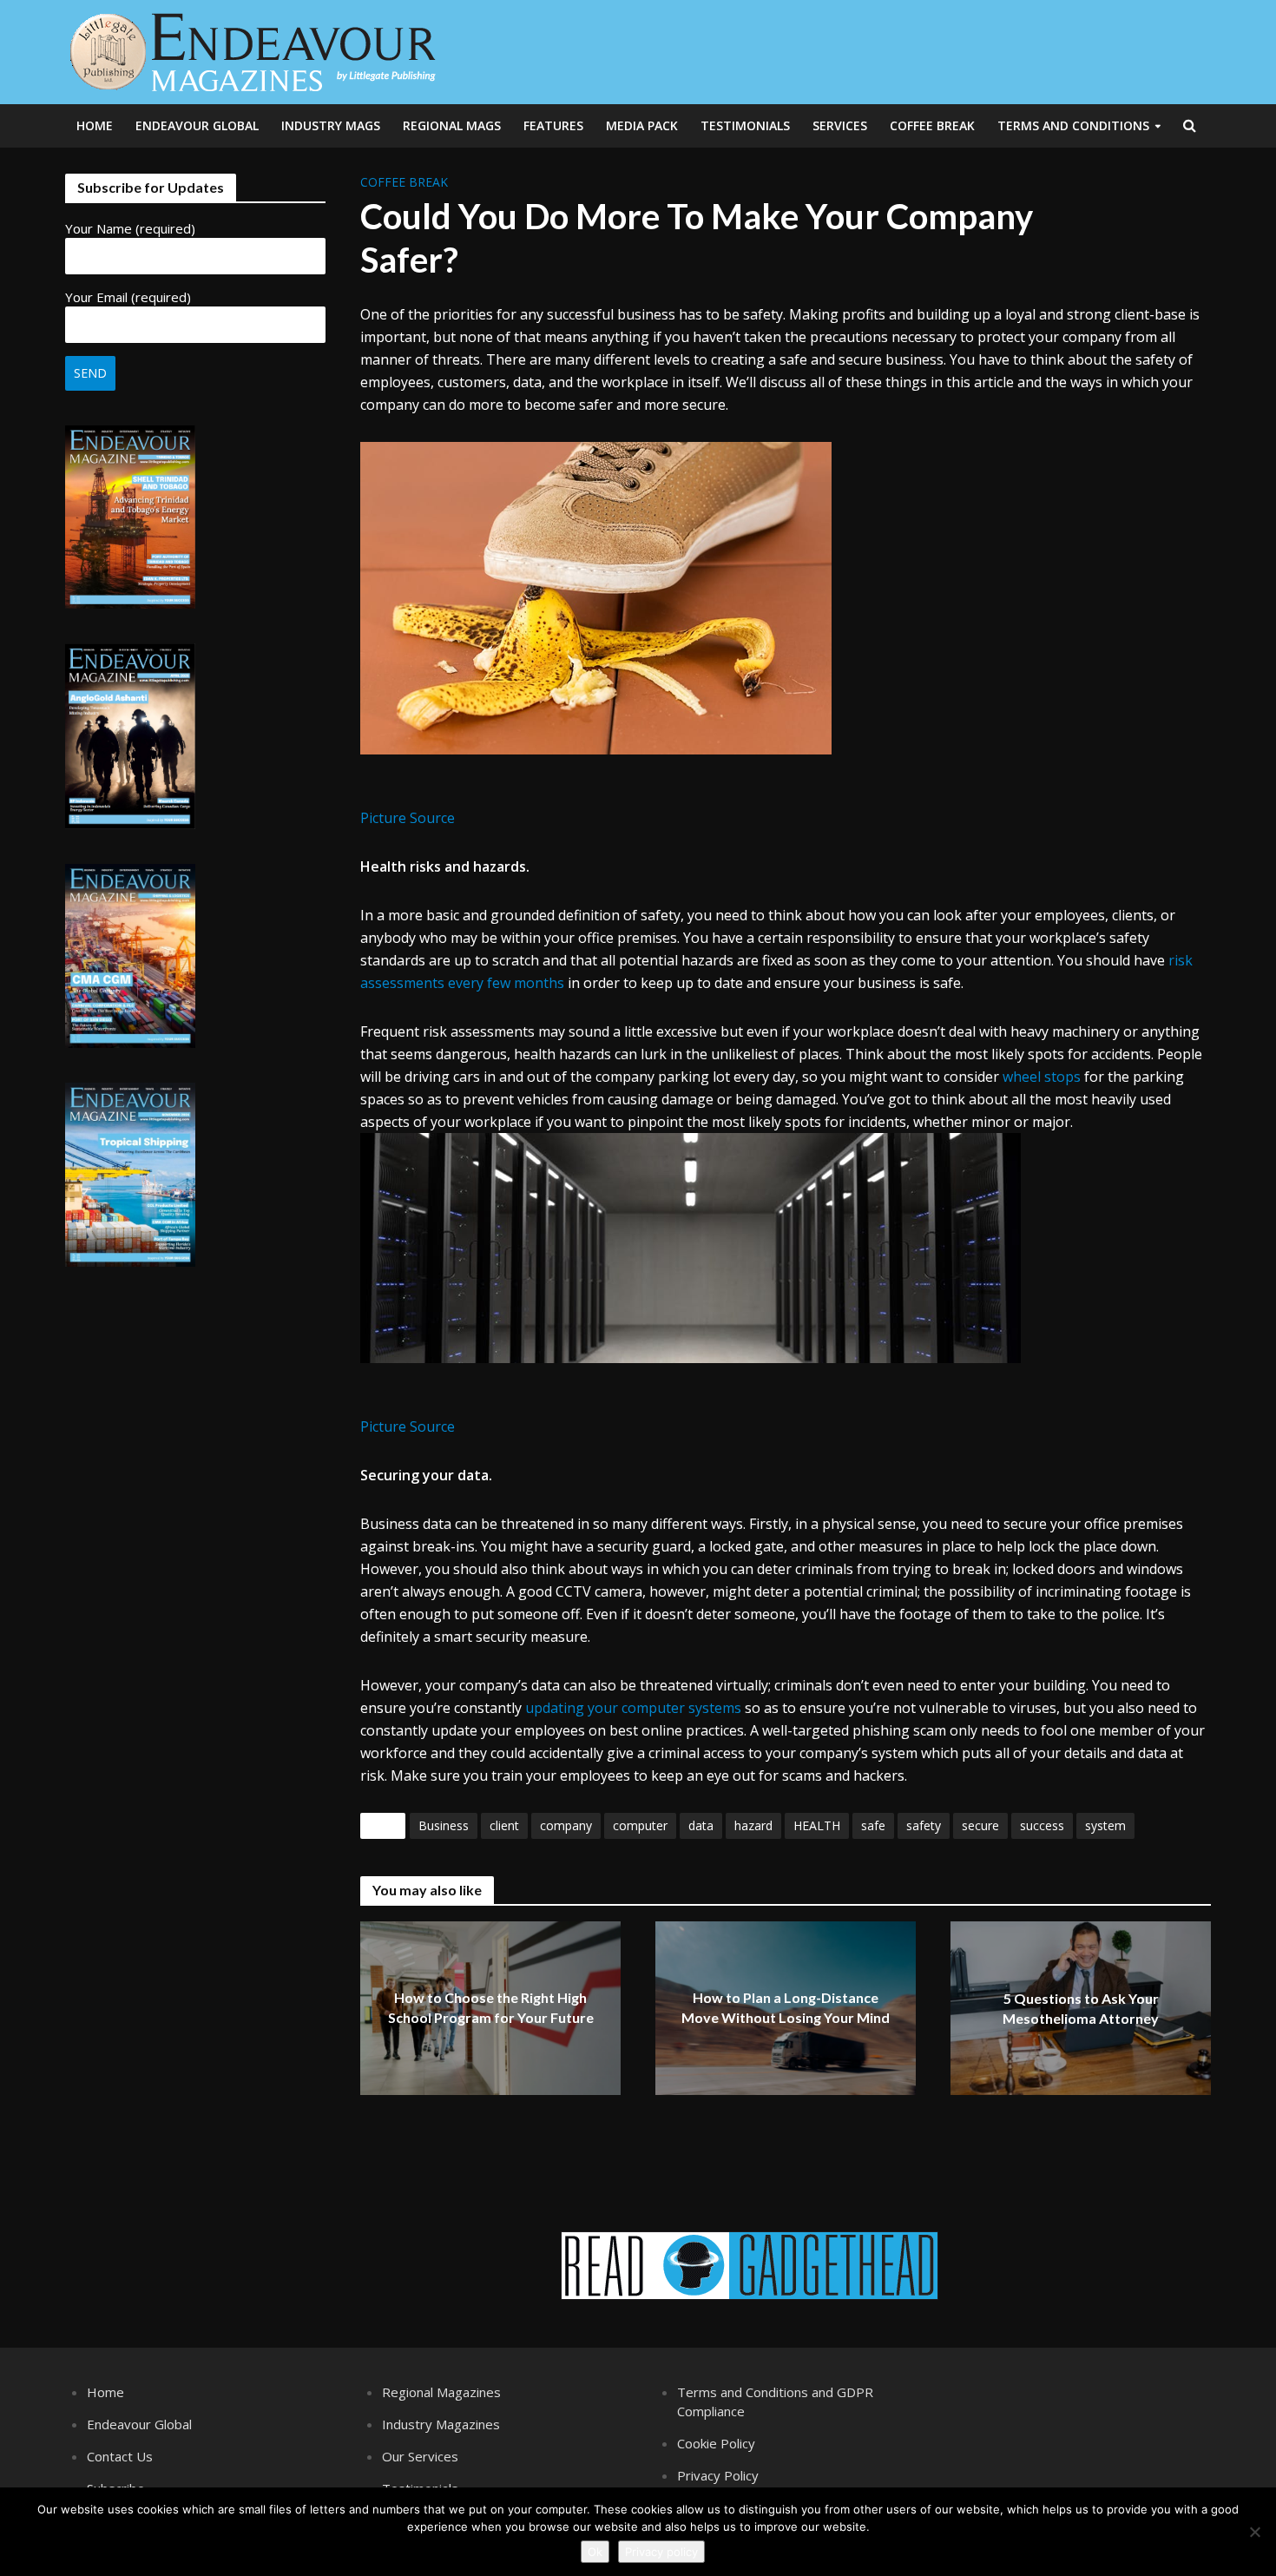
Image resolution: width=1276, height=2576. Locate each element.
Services (840, 125)
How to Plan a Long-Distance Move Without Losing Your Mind (786, 2008)
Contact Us (120, 2456)
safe (873, 1825)
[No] (1254, 2532)
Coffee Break (932, 125)
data (701, 1825)
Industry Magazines (441, 2424)
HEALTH (817, 1825)
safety (924, 1825)
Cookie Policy (716, 2443)
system (1105, 1825)
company (566, 1825)
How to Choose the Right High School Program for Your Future (491, 2008)
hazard (753, 1825)
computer (640, 1825)
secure (980, 1825)
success (1042, 1825)
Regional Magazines (441, 2392)
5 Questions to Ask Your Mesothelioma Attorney (1081, 2009)
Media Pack (642, 125)
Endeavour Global (197, 125)
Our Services (420, 2456)
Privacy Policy (718, 2475)
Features (553, 125)
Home (95, 125)
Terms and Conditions (1073, 125)
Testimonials (745, 125)
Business (444, 1825)
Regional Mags (452, 125)
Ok (595, 2552)
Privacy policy (661, 2552)
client (504, 1825)
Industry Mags (331, 125)
